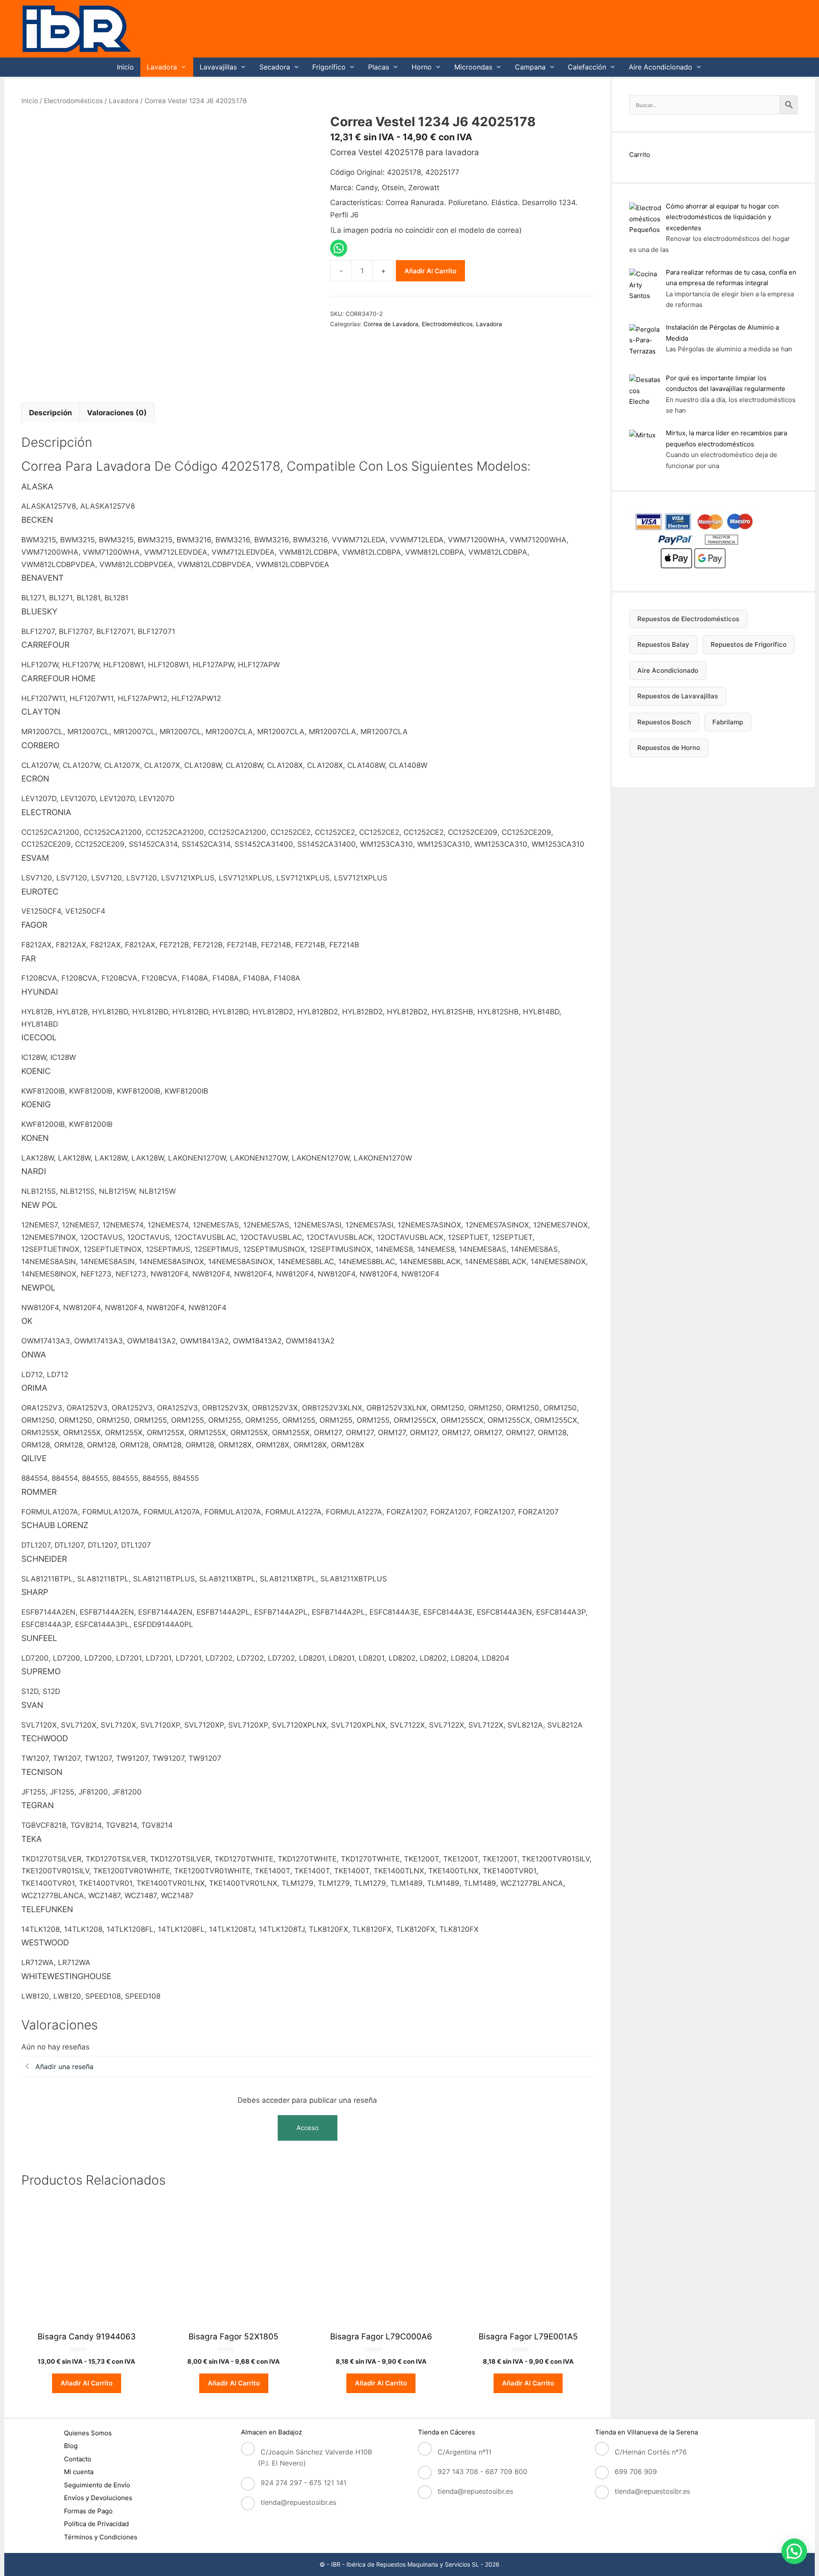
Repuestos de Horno (669, 748)
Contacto (78, 2459)
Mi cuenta (79, 2472)
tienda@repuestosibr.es (298, 2502)
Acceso (308, 2128)
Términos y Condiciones (101, 2537)
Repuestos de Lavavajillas (678, 696)
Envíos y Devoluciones (98, 2498)
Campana (530, 67)
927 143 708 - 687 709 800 (482, 2472)
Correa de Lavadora (391, 324)
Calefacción (587, 67)
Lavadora (162, 67)
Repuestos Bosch (664, 722)
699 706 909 (636, 2472)
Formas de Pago (88, 2511)
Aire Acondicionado (661, 67)
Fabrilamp (728, 722)
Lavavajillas (218, 67)
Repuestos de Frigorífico (749, 644)
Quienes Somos (88, 2433)
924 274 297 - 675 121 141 (303, 2483)
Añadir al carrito (430, 271)
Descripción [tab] (51, 413)
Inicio (125, 67)
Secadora (275, 67)
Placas (379, 67)
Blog (71, 2446)
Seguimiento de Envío (97, 2485)
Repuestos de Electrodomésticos (688, 619)
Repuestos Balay (663, 644)
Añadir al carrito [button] (87, 2383)
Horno (422, 67)
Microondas (473, 67)
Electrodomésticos (73, 101)
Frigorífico (329, 67)
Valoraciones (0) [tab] (117, 413)
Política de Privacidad (96, 2524)
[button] (794, 2551)
